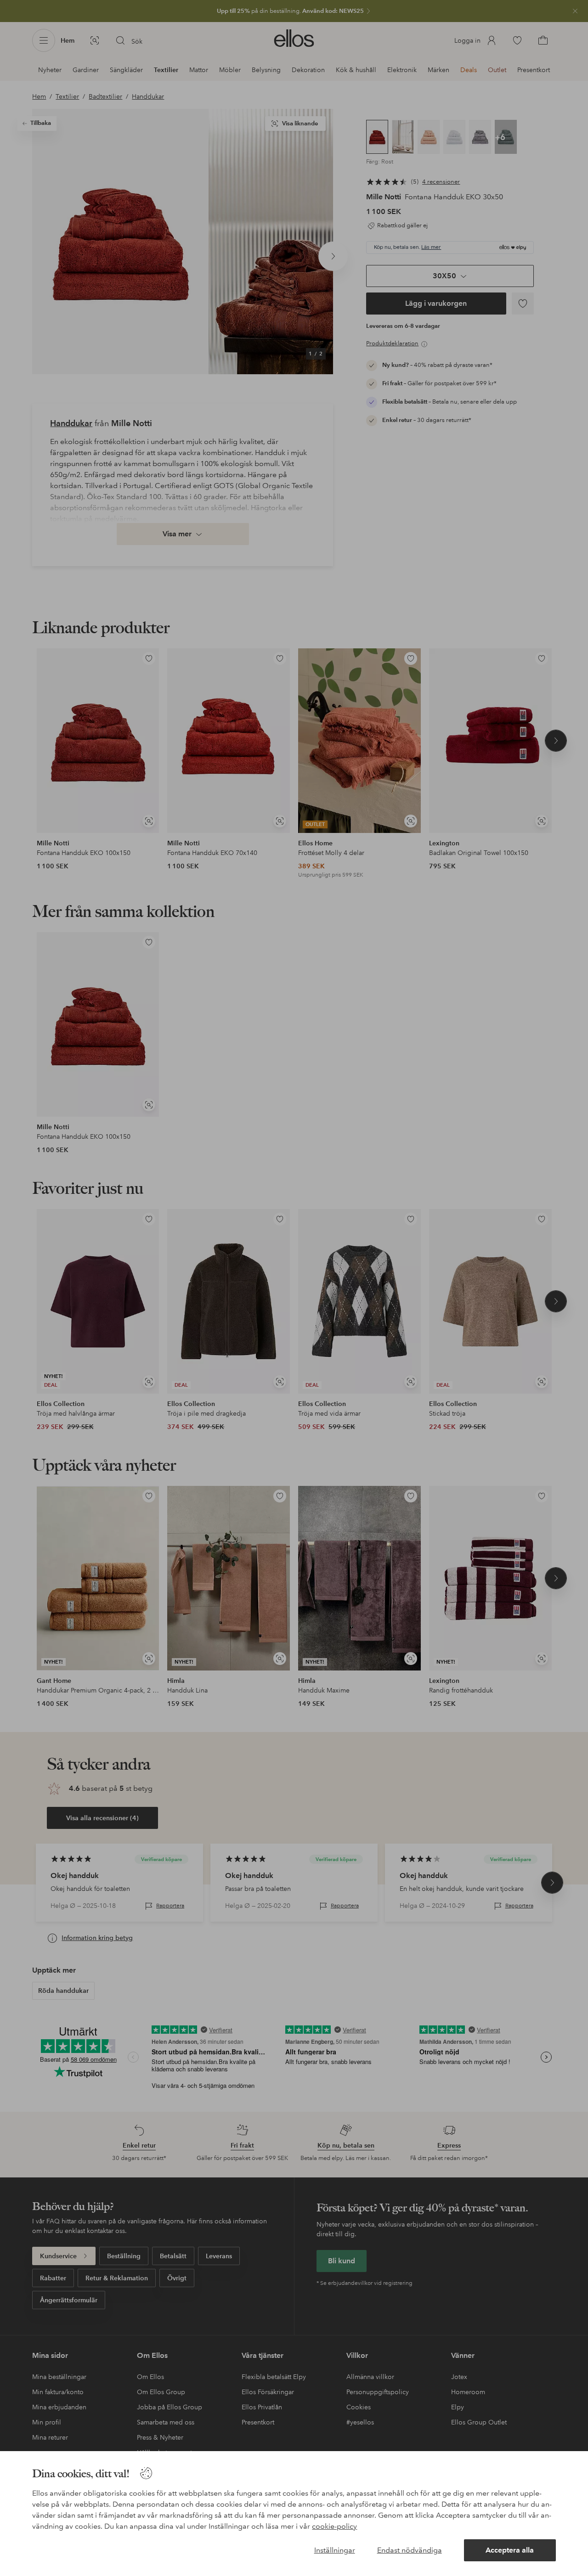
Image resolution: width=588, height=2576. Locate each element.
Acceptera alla (510, 2550)
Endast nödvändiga (410, 2550)
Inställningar (335, 2550)
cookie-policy (334, 2526)
